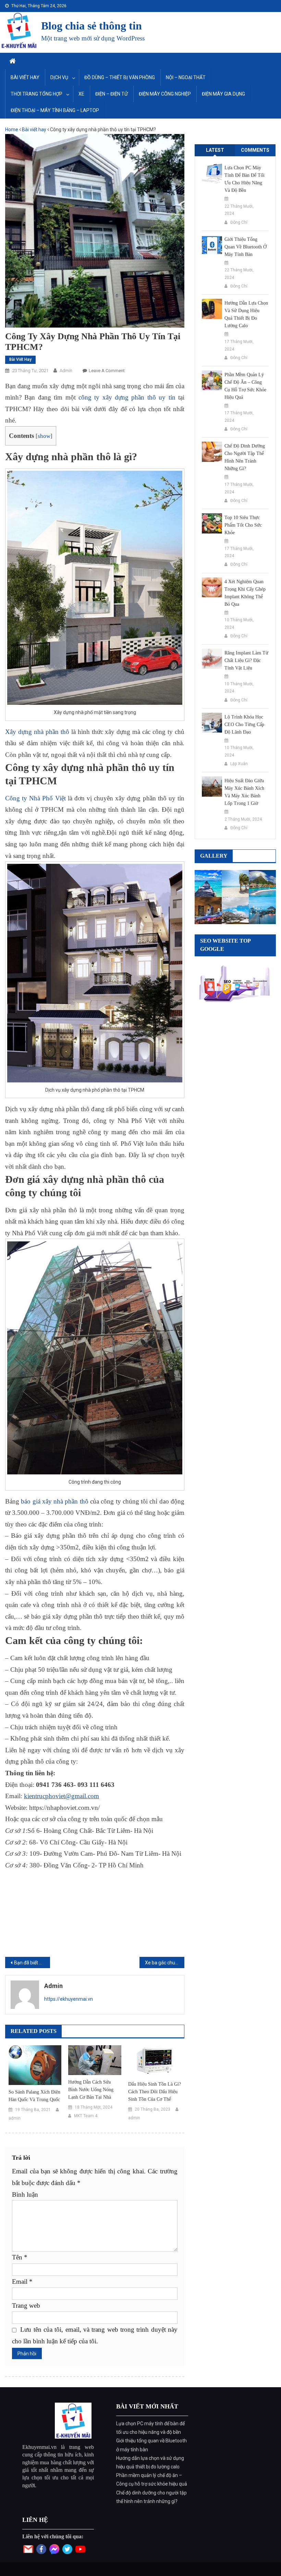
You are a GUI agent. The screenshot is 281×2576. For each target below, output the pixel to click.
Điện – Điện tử (112, 94)
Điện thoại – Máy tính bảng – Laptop (55, 110)
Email (22, 2281)
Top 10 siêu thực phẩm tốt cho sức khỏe (243, 525)
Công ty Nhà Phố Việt (35, 798)
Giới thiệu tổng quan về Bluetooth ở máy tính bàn (246, 247)
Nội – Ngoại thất (186, 77)
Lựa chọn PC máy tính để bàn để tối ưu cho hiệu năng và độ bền (245, 179)
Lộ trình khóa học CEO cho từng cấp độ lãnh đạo (244, 725)
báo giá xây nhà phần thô (56, 1501)
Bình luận (25, 2194)
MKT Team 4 (86, 2116)
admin (66, 371)
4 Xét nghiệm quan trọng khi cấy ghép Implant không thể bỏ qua (245, 593)
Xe (81, 94)
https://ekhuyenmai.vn (69, 1999)
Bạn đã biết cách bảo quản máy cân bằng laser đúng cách (32, 1963)
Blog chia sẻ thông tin (91, 26)
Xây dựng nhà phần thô (37, 732)
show (44, 436)
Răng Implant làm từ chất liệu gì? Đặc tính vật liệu (246, 660)
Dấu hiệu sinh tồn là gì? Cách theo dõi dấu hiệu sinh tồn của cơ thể (155, 2092)
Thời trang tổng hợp (36, 94)
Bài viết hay (25, 77)
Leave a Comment (107, 371)
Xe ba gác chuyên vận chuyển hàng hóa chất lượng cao (165, 1963)
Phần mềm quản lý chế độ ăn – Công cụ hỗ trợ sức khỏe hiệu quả (245, 386)
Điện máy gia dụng (223, 94)
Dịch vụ (59, 77)
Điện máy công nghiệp (165, 94)
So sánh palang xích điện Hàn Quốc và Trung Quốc (34, 2096)
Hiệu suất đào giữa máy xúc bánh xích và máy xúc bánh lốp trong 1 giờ (244, 792)
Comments (255, 150)
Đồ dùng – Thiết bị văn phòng (120, 77)
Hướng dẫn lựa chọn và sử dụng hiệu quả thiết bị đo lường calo (246, 314)
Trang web (26, 2305)
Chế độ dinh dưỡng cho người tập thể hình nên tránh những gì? (245, 457)
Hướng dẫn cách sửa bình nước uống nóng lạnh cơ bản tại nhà (91, 2090)
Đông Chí (239, 222)
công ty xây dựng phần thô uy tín (127, 397)
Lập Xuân (239, 764)
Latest (215, 150)
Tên (20, 2257)
